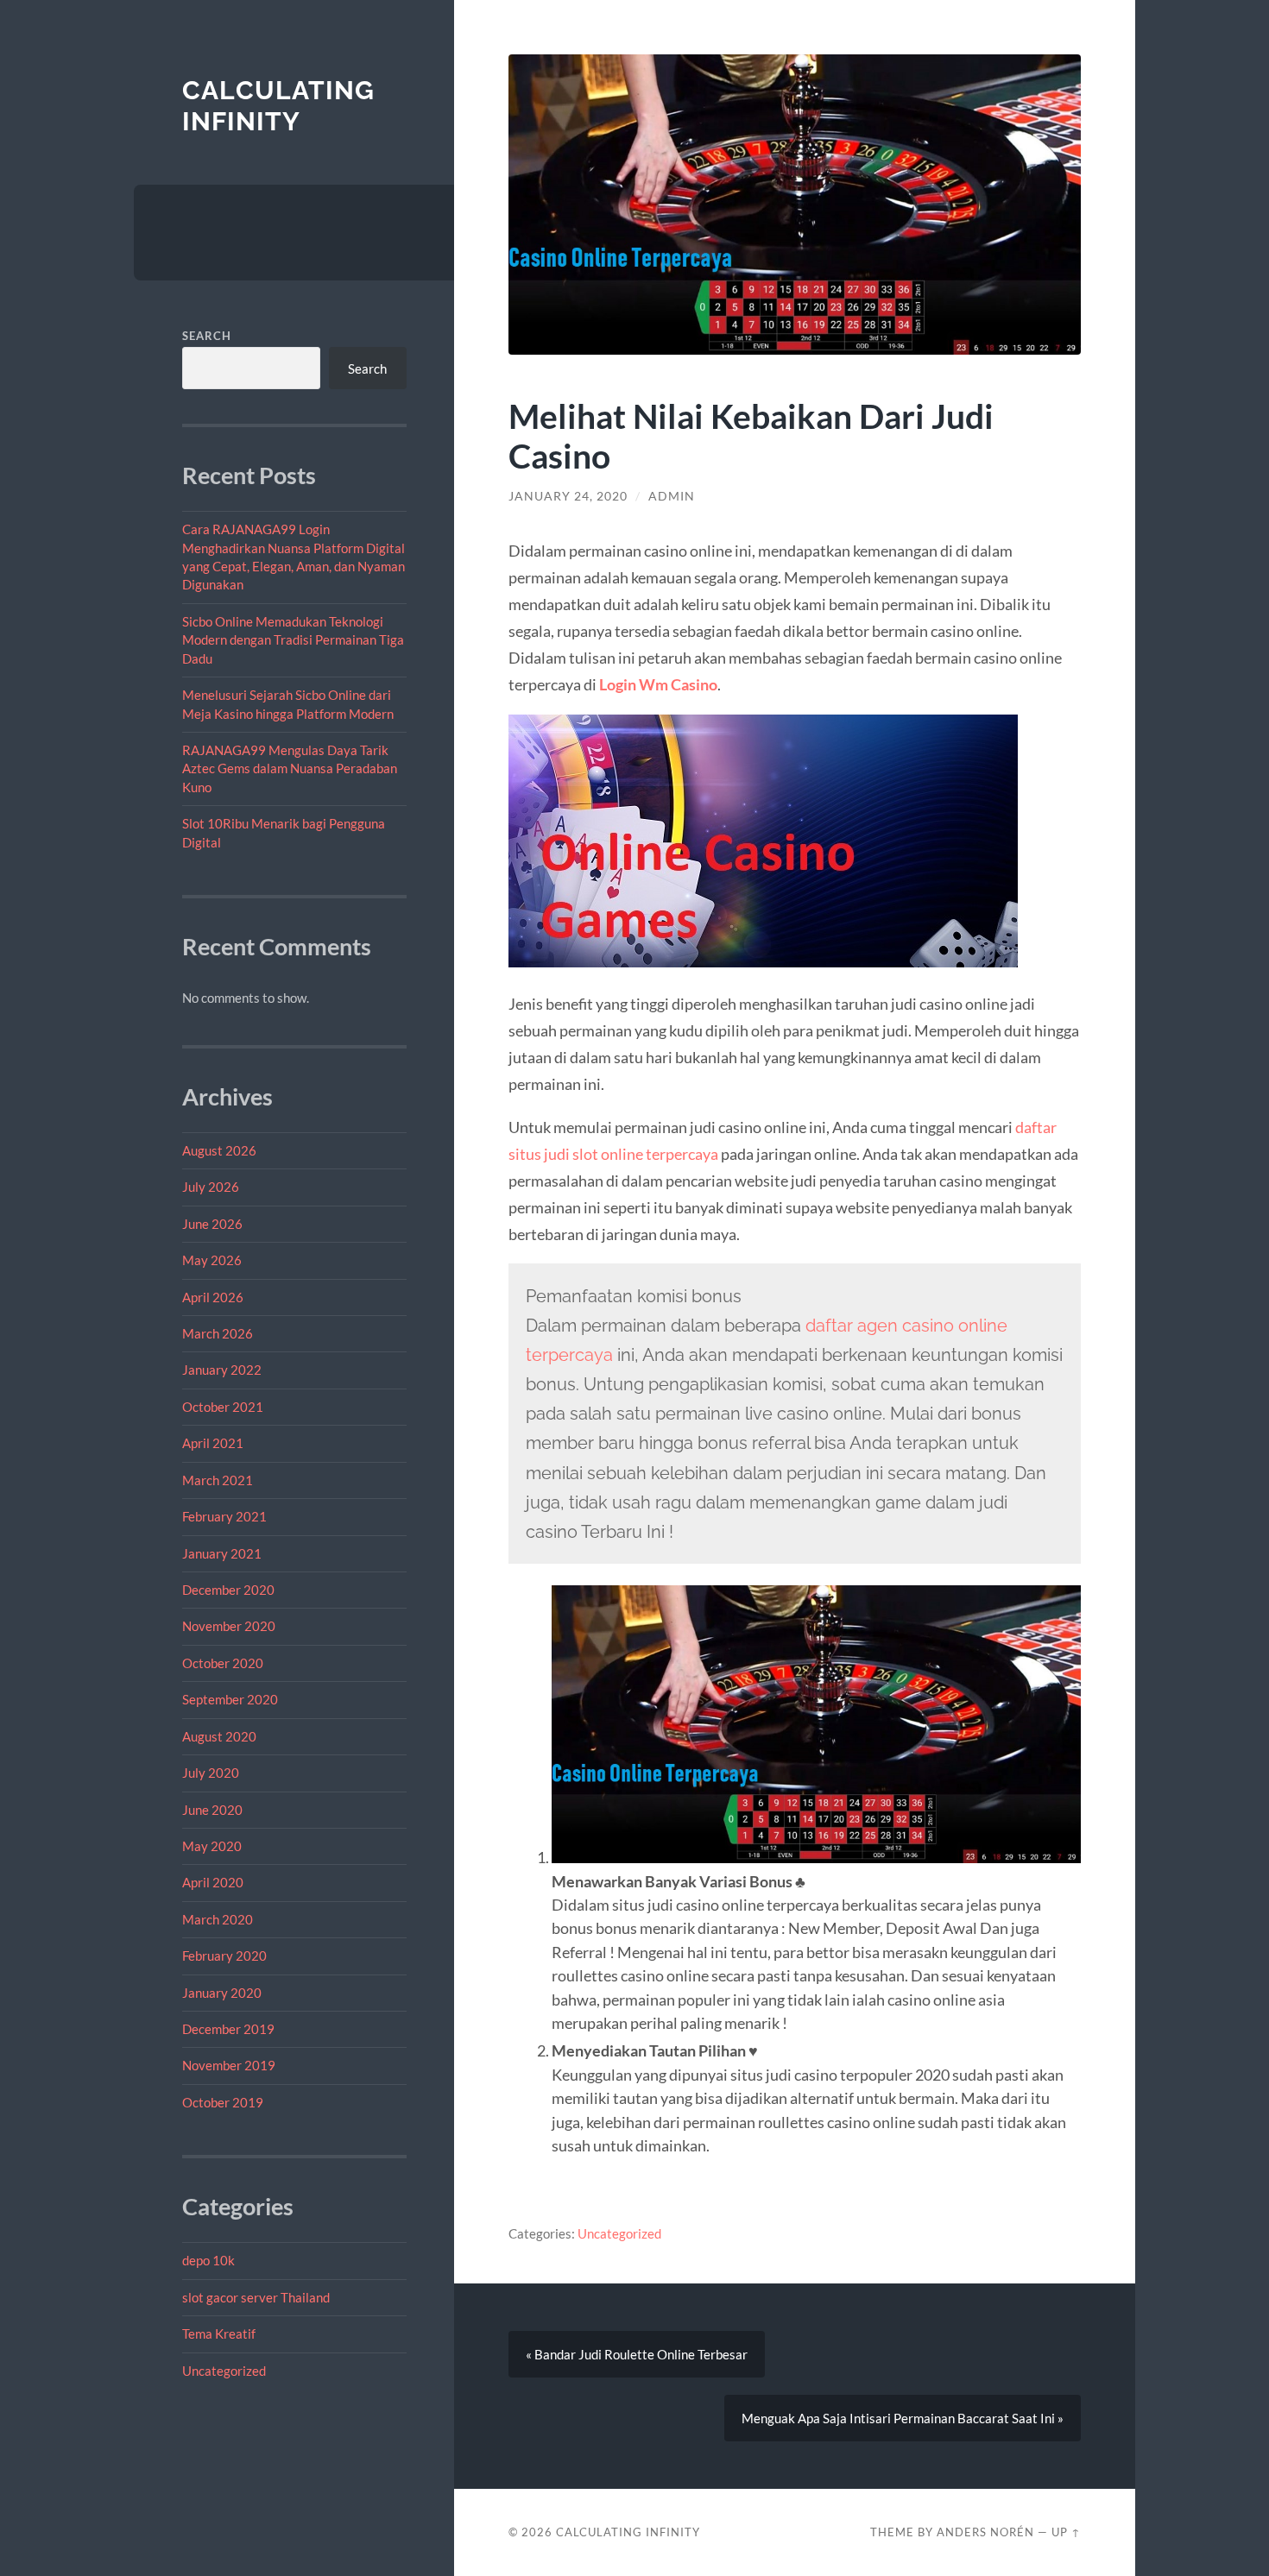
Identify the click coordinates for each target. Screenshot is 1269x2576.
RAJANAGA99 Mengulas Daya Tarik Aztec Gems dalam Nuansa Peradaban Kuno (290, 768)
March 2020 (218, 1919)
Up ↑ (1066, 2532)
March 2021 (218, 1480)
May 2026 (212, 1260)
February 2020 (224, 1956)
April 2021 (213, 1443)
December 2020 (228, 1590)
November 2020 (229, 1626)
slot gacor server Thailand (256, 2297)
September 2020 (230, 1699)
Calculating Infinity (278, 106)
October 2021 (223, 1407)
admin (672, 496)
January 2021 (222, 1553)
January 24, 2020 (568, 496)
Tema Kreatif (219, 2334)
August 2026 (219, 1150)
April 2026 (213, 1297)
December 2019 (228, 2029)
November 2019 (229, 2065)
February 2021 (224, 1516)
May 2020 (212, 1846)
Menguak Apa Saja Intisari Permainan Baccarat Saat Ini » (903, 2418)
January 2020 (222, 1993)
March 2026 (218, 1333)
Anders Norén (985, 2532)
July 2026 (211, 1187)
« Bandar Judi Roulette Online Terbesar (637, 2354)
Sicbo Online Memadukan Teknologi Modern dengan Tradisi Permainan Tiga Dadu (293, 640)
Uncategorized (224, 2371)
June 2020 (212, 1810)
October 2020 (223, 1663)
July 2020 (211, 1773)
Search (207, 336)
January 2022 (222, 1370)
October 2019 (223, 2102)
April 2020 (213, 1882)
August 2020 (219, 1736)
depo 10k (208, 2260)
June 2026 (212, 1224)
